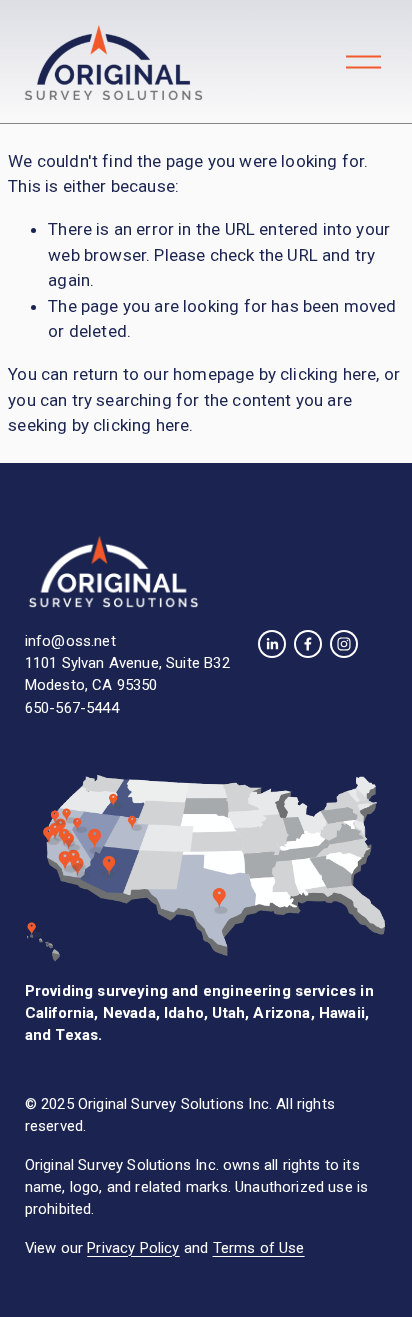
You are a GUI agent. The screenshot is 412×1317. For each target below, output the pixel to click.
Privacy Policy (133, 1248)
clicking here (328, 374)
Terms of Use (259, 1248)
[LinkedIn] (272, 644)
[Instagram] (344, 644)
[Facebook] (308, 644)
